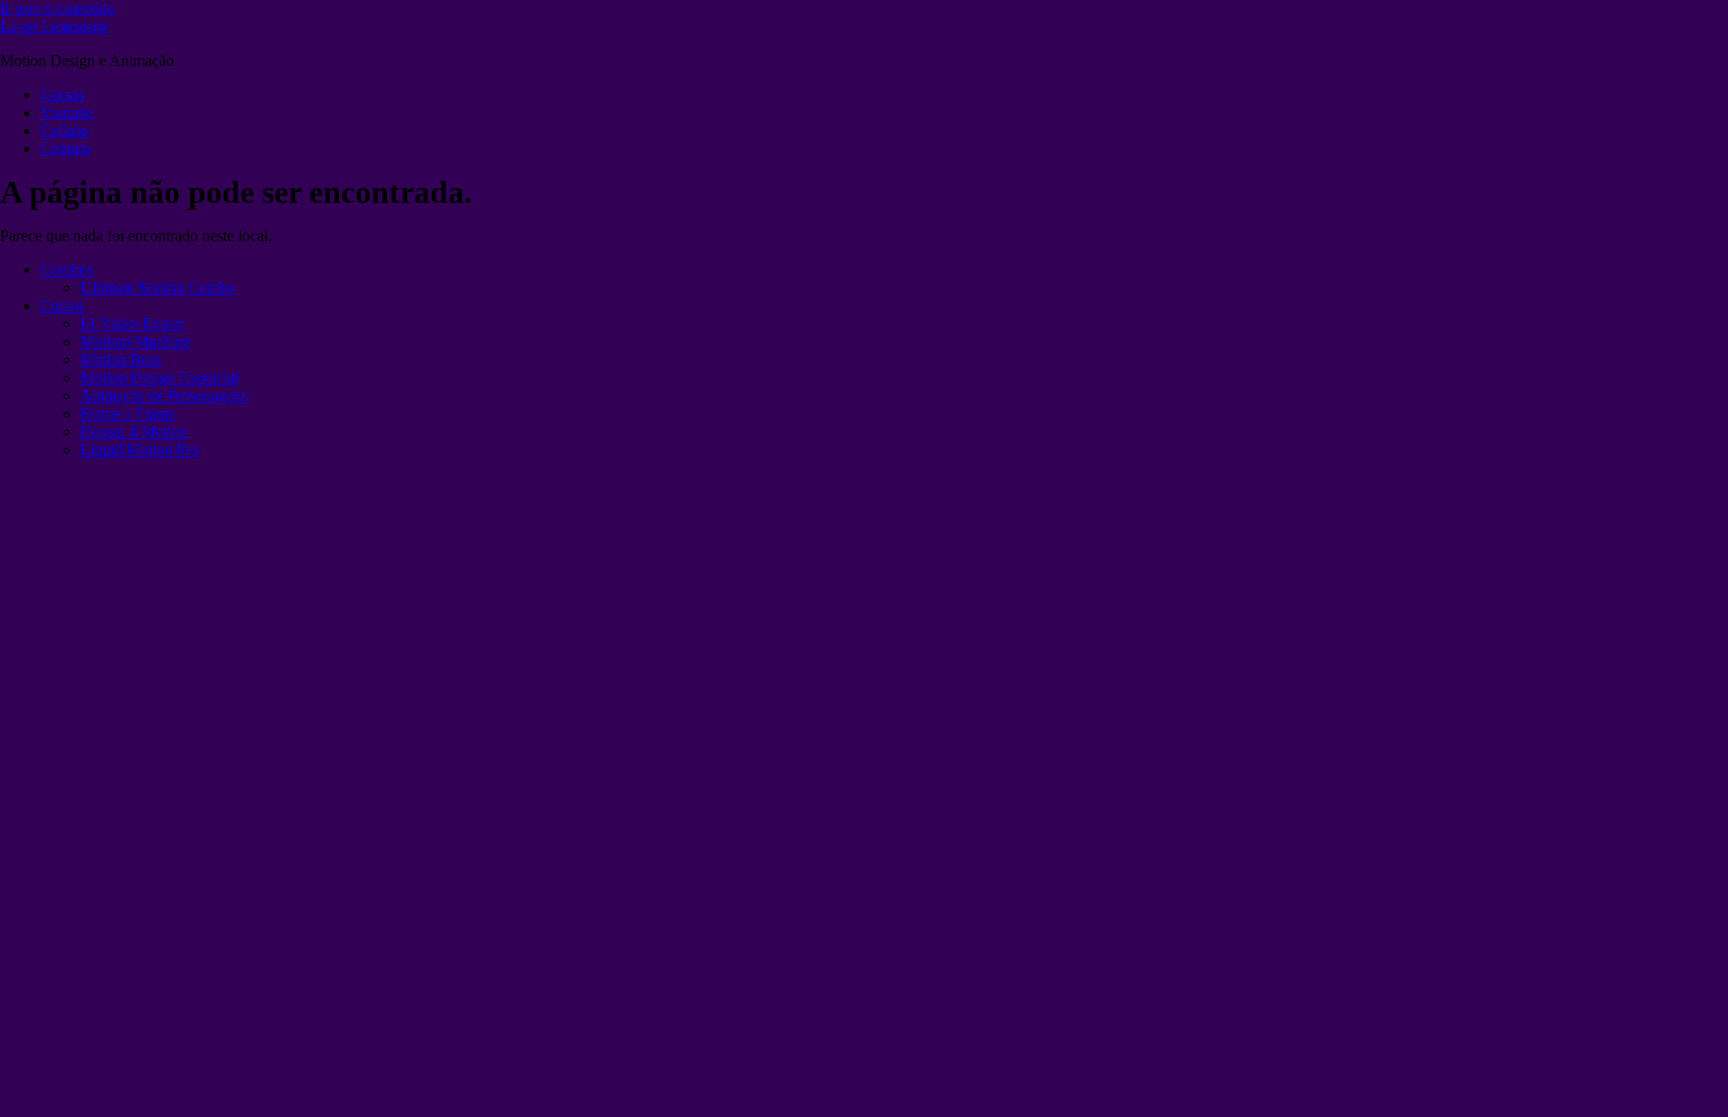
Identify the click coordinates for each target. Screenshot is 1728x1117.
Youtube (66, 112)
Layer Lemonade (54, 26)
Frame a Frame (127, 413)
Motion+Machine (135, 341)
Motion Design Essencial (159, 377)
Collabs (64, 130)
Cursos (62, 94)
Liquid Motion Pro (139, 449)
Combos (66, 269)
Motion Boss (120, 359)
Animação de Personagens (163, 395)
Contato (65, 148)
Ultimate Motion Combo (157, 287)
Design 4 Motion (133, 431)
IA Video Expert (132, 323)
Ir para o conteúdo (57, 8)
